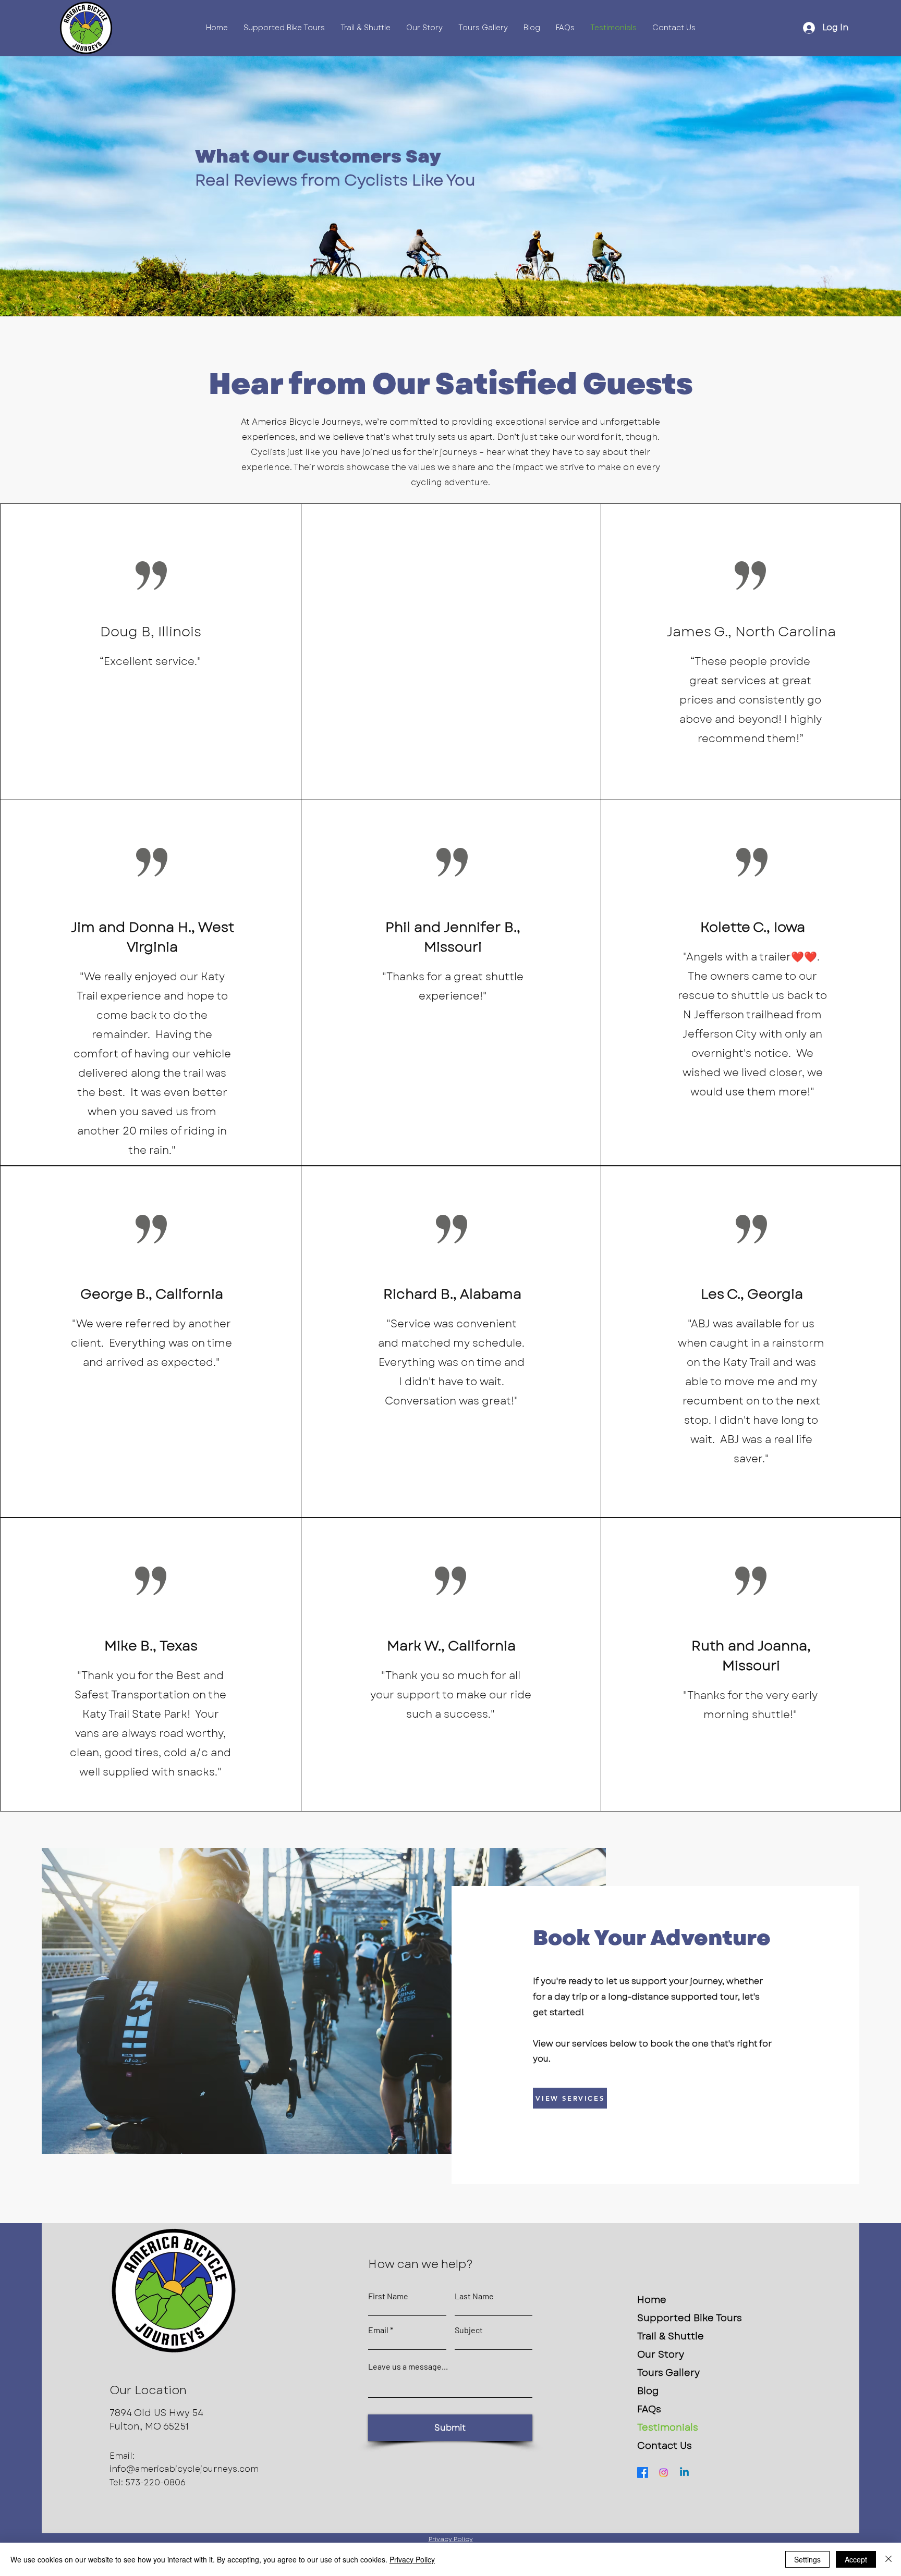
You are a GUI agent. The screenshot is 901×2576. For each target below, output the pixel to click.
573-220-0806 (155, 2482)
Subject (469, 2330)
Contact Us (665, 2446)
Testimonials (668, 2427)
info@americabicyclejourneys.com (184, 2469)
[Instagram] (663, 2473)
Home (652, 2300)
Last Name (474, 2296)
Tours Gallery (668, 2373)
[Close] (888, 2559)
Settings (807, 2559)
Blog (648, 2391)
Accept (856, 2559)
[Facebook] (643, 2473)
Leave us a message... (408, 2367)
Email (378, 2330)
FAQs (649, 2409)
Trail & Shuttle (671, 2336)
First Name (388, 2296)
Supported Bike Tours (690, 2318)
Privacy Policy (412, 2559)
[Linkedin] (684, 2473)
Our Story (661, 2355)
